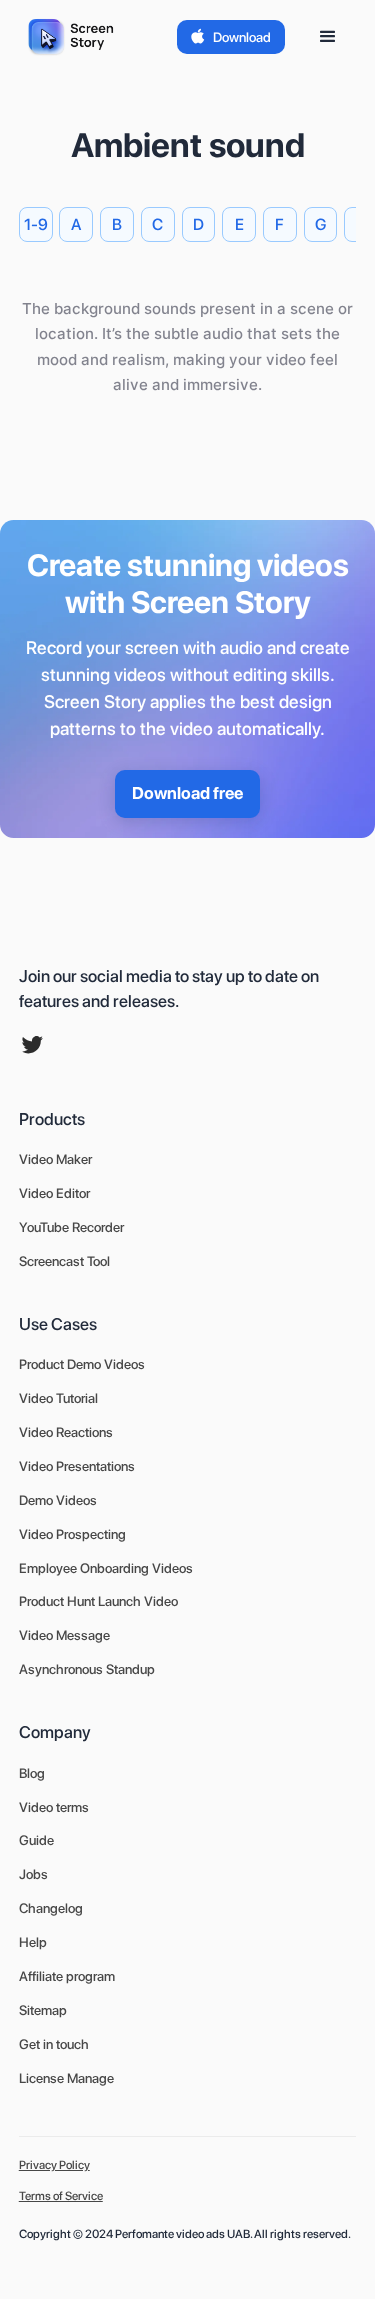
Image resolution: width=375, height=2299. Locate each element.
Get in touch (54, 2044)
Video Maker (55, 1159)
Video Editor (54, 1193)
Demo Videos (58, 1500)
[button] (328, 37)
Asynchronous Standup (87, 1669)
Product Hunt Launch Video (98, 1601)
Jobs (33, 1874)
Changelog (51, 1908)
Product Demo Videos (82, 1364)
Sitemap (43, 2010)
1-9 (36, 224)
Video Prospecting (72, 1534)
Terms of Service (61, 2196)
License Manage (66, 2078)
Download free (187, 793)
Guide (36, 1840)
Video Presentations (77, 1466)
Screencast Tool (64, 1261)
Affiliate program (67, 1976)
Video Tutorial (58, 1398)
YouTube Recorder (71, 1227)
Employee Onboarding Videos (106, 1568)
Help (33, 1942)
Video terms (54, 1807)
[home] (75, 37)
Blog (32, 1773)
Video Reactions (66, 1432)
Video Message (64, 1635)
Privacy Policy (54, 2165)
